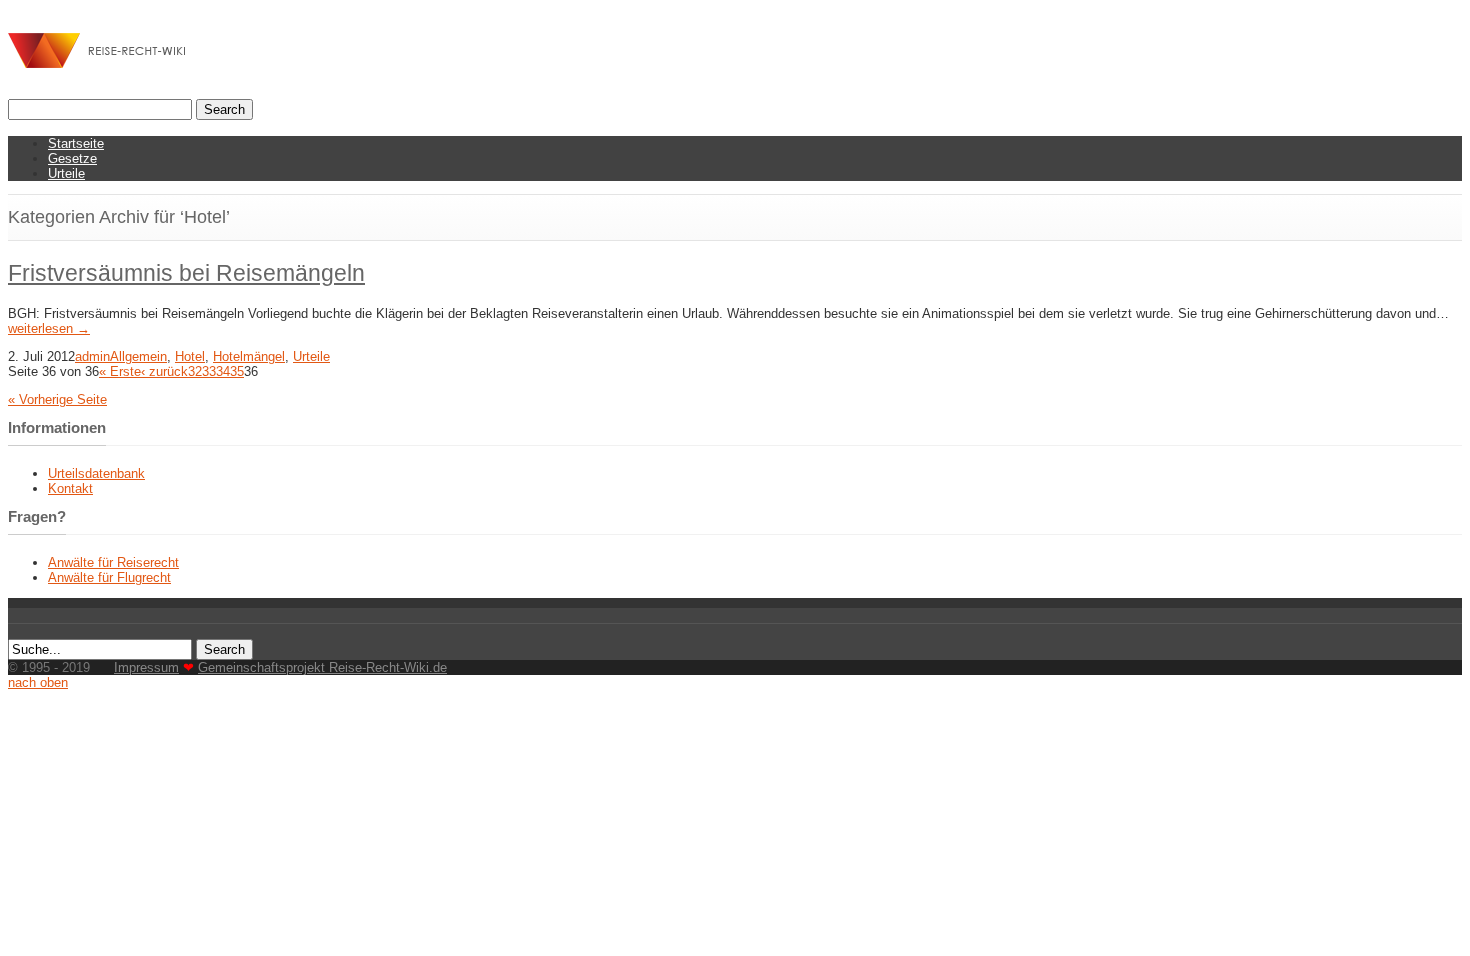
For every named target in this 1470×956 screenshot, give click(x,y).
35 (237, 371)
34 (223, 371)
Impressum (146, 667)
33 (209, 371)
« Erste (120, 371)
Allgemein (138, 356)
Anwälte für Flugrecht (109, 577)
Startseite (76, 143)
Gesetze (72, 158)
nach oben (38, 682)
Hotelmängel (249, 356)
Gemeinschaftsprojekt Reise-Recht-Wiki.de (322, 667)
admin (92, 356)
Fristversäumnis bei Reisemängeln (186, 273)
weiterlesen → (49, 328)
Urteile (66, 173)
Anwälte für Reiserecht (113, 562)
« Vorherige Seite (57, 399)
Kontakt (70, 488)
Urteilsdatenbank (96, 473)
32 (195, 371)
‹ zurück (164, 371)
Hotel (190, 356)
